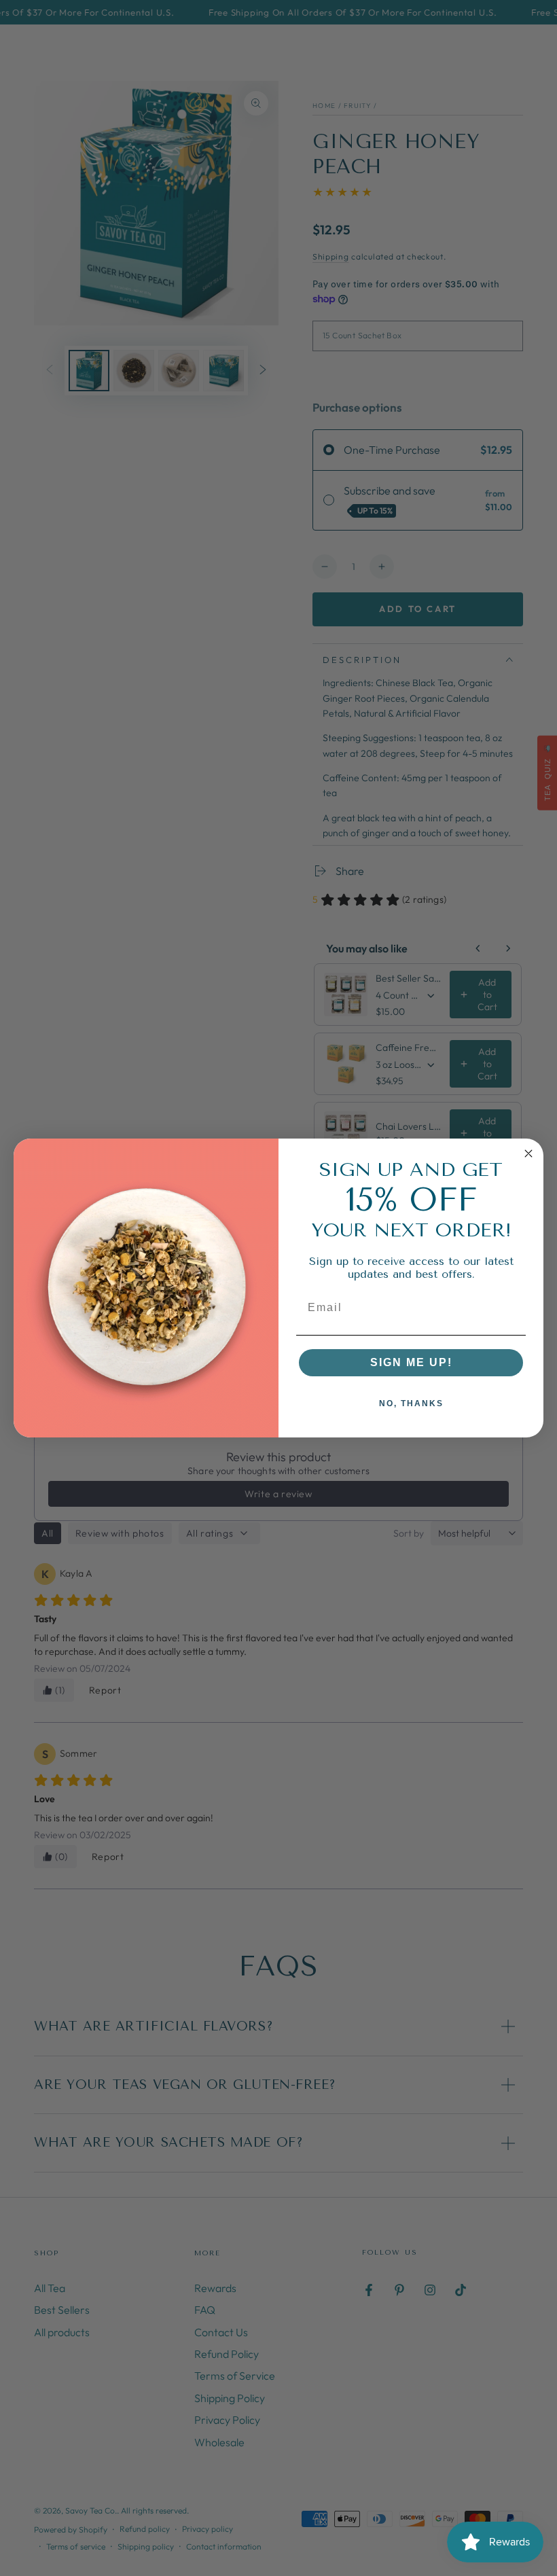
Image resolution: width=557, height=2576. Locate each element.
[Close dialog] (528, 1153)
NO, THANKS (411, 1403)
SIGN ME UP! (411, 1362)
